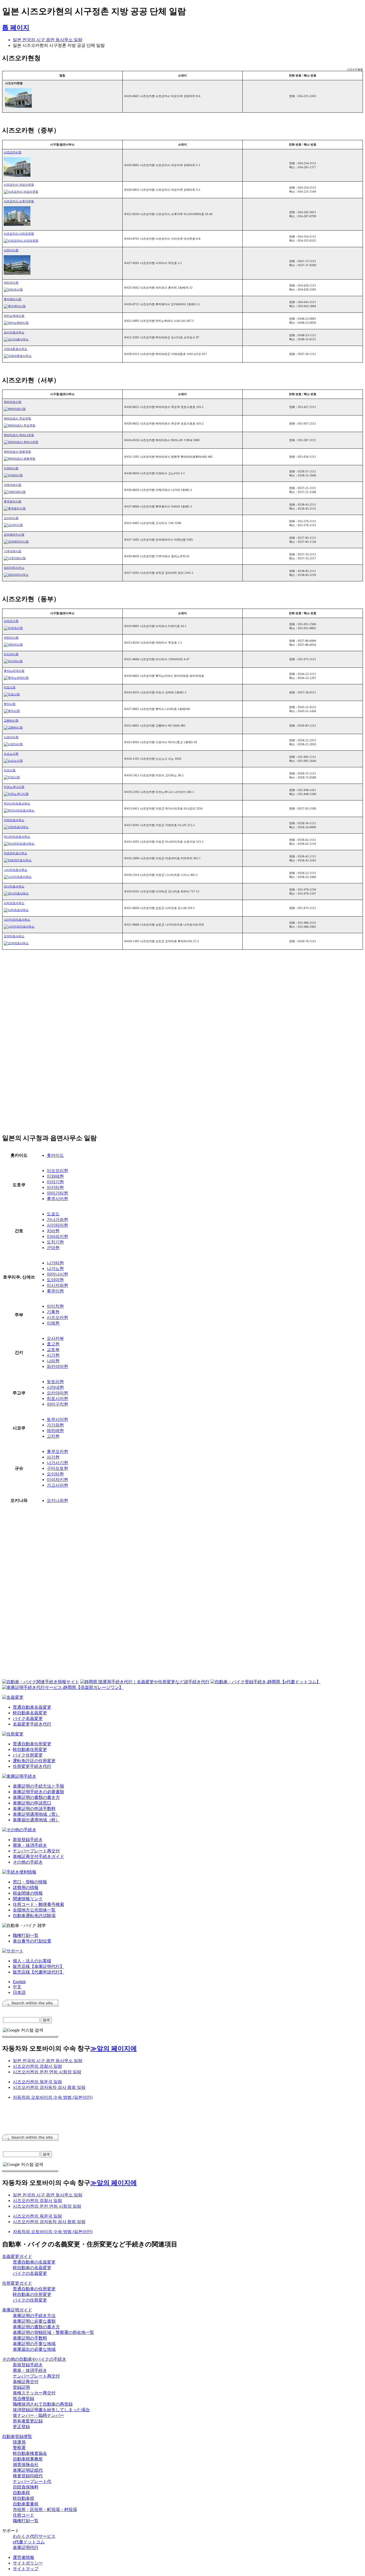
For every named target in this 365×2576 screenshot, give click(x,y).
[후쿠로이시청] (15, 508)
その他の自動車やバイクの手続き (34, 2359)
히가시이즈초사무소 (17, 803)
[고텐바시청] (13, 727)
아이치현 (55, 1306)
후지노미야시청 (14, 671)
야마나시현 (57, 1274)
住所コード (24, 2515)
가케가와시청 (13, 485)
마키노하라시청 (14, 316)
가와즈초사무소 (14, 820)
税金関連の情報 (28, 1893)
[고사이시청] (13, 525)
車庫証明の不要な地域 (34, 2344)
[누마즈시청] (13, 628)
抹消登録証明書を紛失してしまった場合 (51, 2410)
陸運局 (19, 2442)
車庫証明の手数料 (30, 2338)
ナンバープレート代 (32, 2481)
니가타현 (55, 1263)
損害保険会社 (26, 2465)
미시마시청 (11, 654)
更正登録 (21, 2427)
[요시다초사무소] (16, 339)
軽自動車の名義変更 (32, 2268)
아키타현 (55, 1187)
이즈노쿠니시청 (14, 787)
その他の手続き (28, 1862)
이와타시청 (11, 468)
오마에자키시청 (14, 535)
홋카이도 (55, 1155)
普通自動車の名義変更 (34, 2262)
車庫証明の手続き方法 (34, 2316)
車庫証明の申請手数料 (34, 1809)
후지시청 (10, 704)
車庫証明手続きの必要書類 (38, 1792)
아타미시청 (11, 638)
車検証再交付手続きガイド (38, 1856)
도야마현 (55, 1280)
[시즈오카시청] (17, 176)
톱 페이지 (16, 28)
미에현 (53, 1323)
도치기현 (55, 1242)
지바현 (53, 1231)
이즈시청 (10, 770)
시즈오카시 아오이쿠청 (19, 185)
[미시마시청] (13, 661)
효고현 (53, 1344)
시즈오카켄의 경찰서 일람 (37, 2066)
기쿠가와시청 (13, 551)
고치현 (53, 1436)
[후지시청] (12, 711)
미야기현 (55, 1182)
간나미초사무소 (14, 886)
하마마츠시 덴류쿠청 (17, 452)
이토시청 (10, 687)
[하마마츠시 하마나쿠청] (21, 442)
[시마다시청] (17, 274)
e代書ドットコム (29, 2542)
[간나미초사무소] (16, 893)
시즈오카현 (57, 1317)
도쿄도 (53, 1214)
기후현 (53, 1312)
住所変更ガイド (17, 2283)
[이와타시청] (13, 475)
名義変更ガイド (17, 2256)
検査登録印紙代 (28, 2476)
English (19, 1982)
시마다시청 (11, 250)
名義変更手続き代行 (32, 1724)
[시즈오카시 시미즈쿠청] (21, 241)
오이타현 (55, 1474)
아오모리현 (57, 1171)
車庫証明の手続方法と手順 (38, 1786)
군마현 (53, 1248)
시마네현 (55, 1387)
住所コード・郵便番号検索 (38, 1904)
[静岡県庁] (18, 107)
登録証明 (21, 2387)
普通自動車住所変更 (32, 1744)
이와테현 (55, 1176)
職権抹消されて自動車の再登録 (43, 2404)
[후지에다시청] (15, 306)
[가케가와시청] (15, 492)
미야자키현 (57, 1480)
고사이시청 (11, 518)
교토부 (53, 1350)
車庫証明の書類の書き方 (36, 1797)
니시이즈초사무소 (15, 870)
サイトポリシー (28, 2563)
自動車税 (21, 2493)
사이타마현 (57, 1225)
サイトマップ (26, 2569)
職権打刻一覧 (26, 1935)
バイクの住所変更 (30, 2300)
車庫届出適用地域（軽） (36, 1820)
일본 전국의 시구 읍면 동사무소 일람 (48, 40)
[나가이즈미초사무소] (19, 926)
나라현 (53, 1361)
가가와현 (55, 1425)
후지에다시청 (13, 299)
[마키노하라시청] (16, 323)
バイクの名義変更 (30, 2273)
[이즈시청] (12, 777)
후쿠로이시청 (13, 501)
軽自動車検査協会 (30, 2453)
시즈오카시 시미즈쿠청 (19, 234)
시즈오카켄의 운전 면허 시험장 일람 (47, 2072)
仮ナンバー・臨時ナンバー (38, 2415)
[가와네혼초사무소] (18, 356)
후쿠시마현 (57, 1199)
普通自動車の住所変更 (34, 2289)
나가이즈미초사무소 (17, 919)
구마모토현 (57, 1468)
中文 (17, 1987)
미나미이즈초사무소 (17, 837)
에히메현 (55, 1431)
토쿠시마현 (57, 1419)
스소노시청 (11, 754)
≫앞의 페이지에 (114, 2048)
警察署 (19, 2448)
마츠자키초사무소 (15, 853)
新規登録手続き (28, 1840)
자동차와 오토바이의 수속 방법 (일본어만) (53, 2097)
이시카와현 (57, 1285)
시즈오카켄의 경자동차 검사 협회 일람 (49, 2087)
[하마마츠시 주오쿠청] (20, 425)
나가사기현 (57, 1463)
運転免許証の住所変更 (34, 1761)
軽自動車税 (24, 2498)
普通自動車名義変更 (32, 1707)
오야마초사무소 (14, 936)
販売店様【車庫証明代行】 (38, 1966)
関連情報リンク (28, 1899)
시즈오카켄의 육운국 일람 (37, 2082)
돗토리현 (55, 1382)
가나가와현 (57, 1220)
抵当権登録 (24, 2398)
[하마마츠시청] (15, 409)
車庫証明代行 (26, 2548)
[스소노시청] (13, 761)
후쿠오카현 (57, 1451)
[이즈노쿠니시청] (16, 794)
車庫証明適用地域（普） (36, 1814)
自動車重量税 (26, 2504)
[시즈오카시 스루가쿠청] (17, 225)
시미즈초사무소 (14, 903)
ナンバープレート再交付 (36, 1851)
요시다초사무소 (14, 332)
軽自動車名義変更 (30, 1713)
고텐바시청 (11, 720)
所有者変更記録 (28, 2421)
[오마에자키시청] (16, 541)
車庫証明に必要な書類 (34, 2321)
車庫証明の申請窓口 (32, 1803)
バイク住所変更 (28, 1755)
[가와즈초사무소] (16, 827)
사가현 (53, 1457)
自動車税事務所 (28, 2459)
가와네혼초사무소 (15, 349)
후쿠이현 (55, 1291)
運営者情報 (24, 2557)
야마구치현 (57, 1404)
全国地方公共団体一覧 (34, 1910)
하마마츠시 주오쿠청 (17, 418)
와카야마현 (57, 1366)
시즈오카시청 (13, 152)
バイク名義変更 (28, 1718)
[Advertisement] (47, 1001)
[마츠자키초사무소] (18, 860)
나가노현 (55, 1268)
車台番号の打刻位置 (32, 1941)
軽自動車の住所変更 (32, 2294)
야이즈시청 (11, 283)
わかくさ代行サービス (34, 2536)
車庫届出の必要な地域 (34, 2349)
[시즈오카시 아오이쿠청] (21, 192)
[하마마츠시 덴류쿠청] (20, 459)
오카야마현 (57, 1393)
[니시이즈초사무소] (18, 877)
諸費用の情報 (26, 1888)
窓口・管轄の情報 (30, 1882)
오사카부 (55, 1338)
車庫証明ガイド (17, 2310)
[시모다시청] (13, 744)
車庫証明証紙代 (28, 2470)
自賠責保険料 (26, 2487)
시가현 (53, 1355)
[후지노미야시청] (16, 678)
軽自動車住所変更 (30, 1749)
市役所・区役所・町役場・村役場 (45, 2510)
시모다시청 (11, 737)
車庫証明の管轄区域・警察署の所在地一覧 (53, 2332)
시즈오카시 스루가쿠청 (19, 201)
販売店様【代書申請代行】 (38, 1972)
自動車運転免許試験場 (34, 1916)
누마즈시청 (11, 621)
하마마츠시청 (13, 402)
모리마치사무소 (14, 568)
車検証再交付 (26, 2382)
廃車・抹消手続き (30, 1845)
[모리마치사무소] (16, 575)
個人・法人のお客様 (32, 1961)
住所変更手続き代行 (32, 1766)
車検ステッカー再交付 (34, 2393)
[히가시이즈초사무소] (19, 810)
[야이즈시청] (13, 289)
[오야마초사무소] (16, 943)
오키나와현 (57, 1500)
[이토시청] (12, 694)
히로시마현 (57, 1398)
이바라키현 (57, 1236)
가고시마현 (57, 1485)
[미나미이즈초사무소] (19, 844)
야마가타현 (57, 1193)
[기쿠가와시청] (15, 558)
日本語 (19, 1992)
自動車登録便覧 (17, 2436)
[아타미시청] (13, 644)
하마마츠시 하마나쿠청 (19, 435)
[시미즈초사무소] (16, 910)
